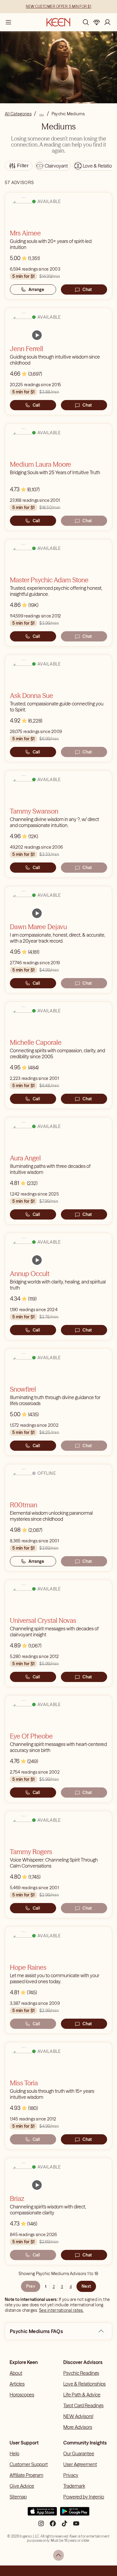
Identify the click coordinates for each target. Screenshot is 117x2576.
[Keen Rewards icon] (97, 22)
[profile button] (107, 22)
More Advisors (78, 2427)
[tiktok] (64, 2526)
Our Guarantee (79, 2453)
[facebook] (53, 2526)
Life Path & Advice (82, 2395)
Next (86, 2286)
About (16, 2373)
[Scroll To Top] (58, 2555)
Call (36, 405)
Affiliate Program (26, 2475)
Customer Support (29, 2464)
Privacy (71, 2475)
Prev (31, 2286)
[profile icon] (107, 22)
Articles (17, 2384)
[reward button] (97, 22)
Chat (87, 289)
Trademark (74, 2486)
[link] (37, 335)
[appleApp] (42, 2514)
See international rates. (61, 2310)
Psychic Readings (81, 2373)
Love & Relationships (84, 2384)
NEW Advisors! (78, 2416)
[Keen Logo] (58, 22)
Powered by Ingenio (84, 2497)
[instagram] (41, 2526)
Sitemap (18, 2497)
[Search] (86, 22)
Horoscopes (22, 2395)
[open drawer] (8, 22)
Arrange (36, 289)
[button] (101, 2331)
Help (14, 2453)
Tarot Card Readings (83, 2405)
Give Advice (22, 2486)
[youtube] (76, 2526)
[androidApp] (75, 2514)
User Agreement (80, 2464)
